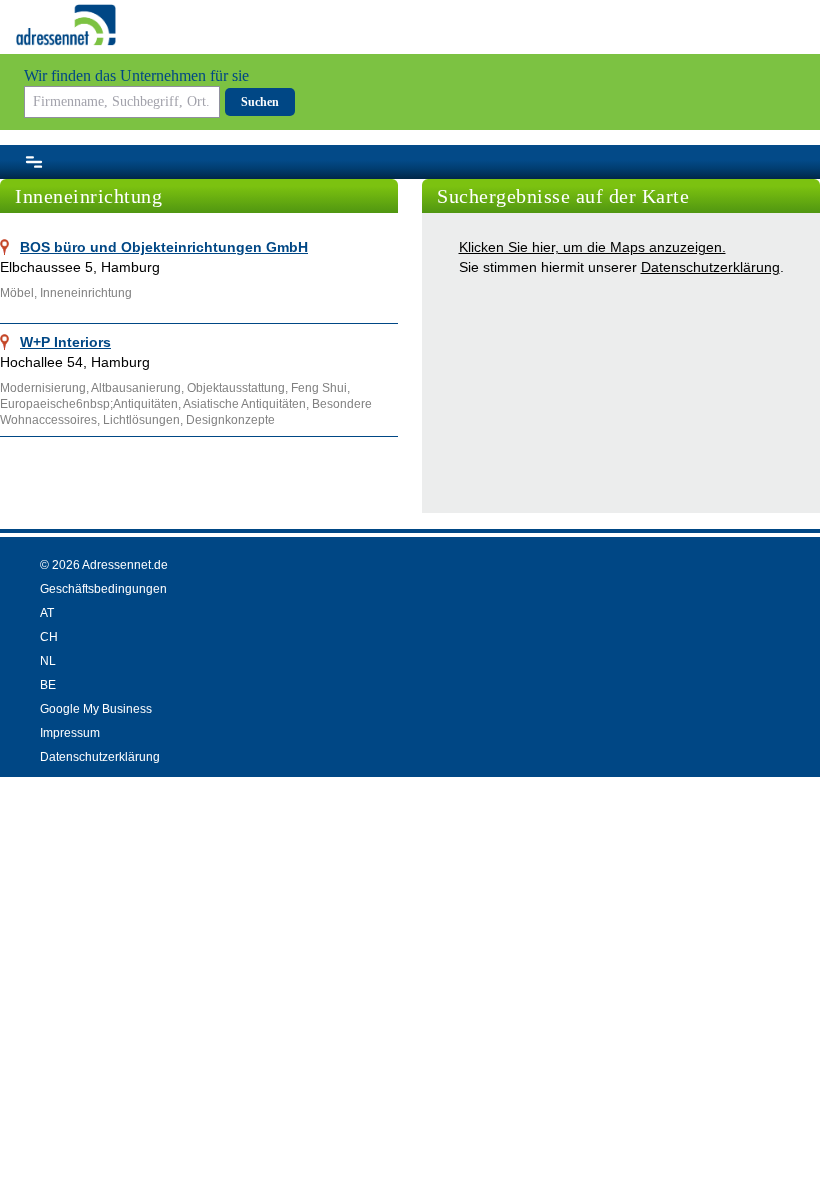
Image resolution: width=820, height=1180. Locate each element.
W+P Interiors (65, 342)
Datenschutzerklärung (710, 267)
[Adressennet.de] (66, 25)
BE (48, 685)
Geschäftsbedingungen (103, 589)
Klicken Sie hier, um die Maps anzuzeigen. (592, 247)
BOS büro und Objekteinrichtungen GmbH (164, 247)
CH (49, 637)
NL (48, 661)
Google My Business (96, 709)
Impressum (70, 733)
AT (47, 613)
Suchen (260, 102)
